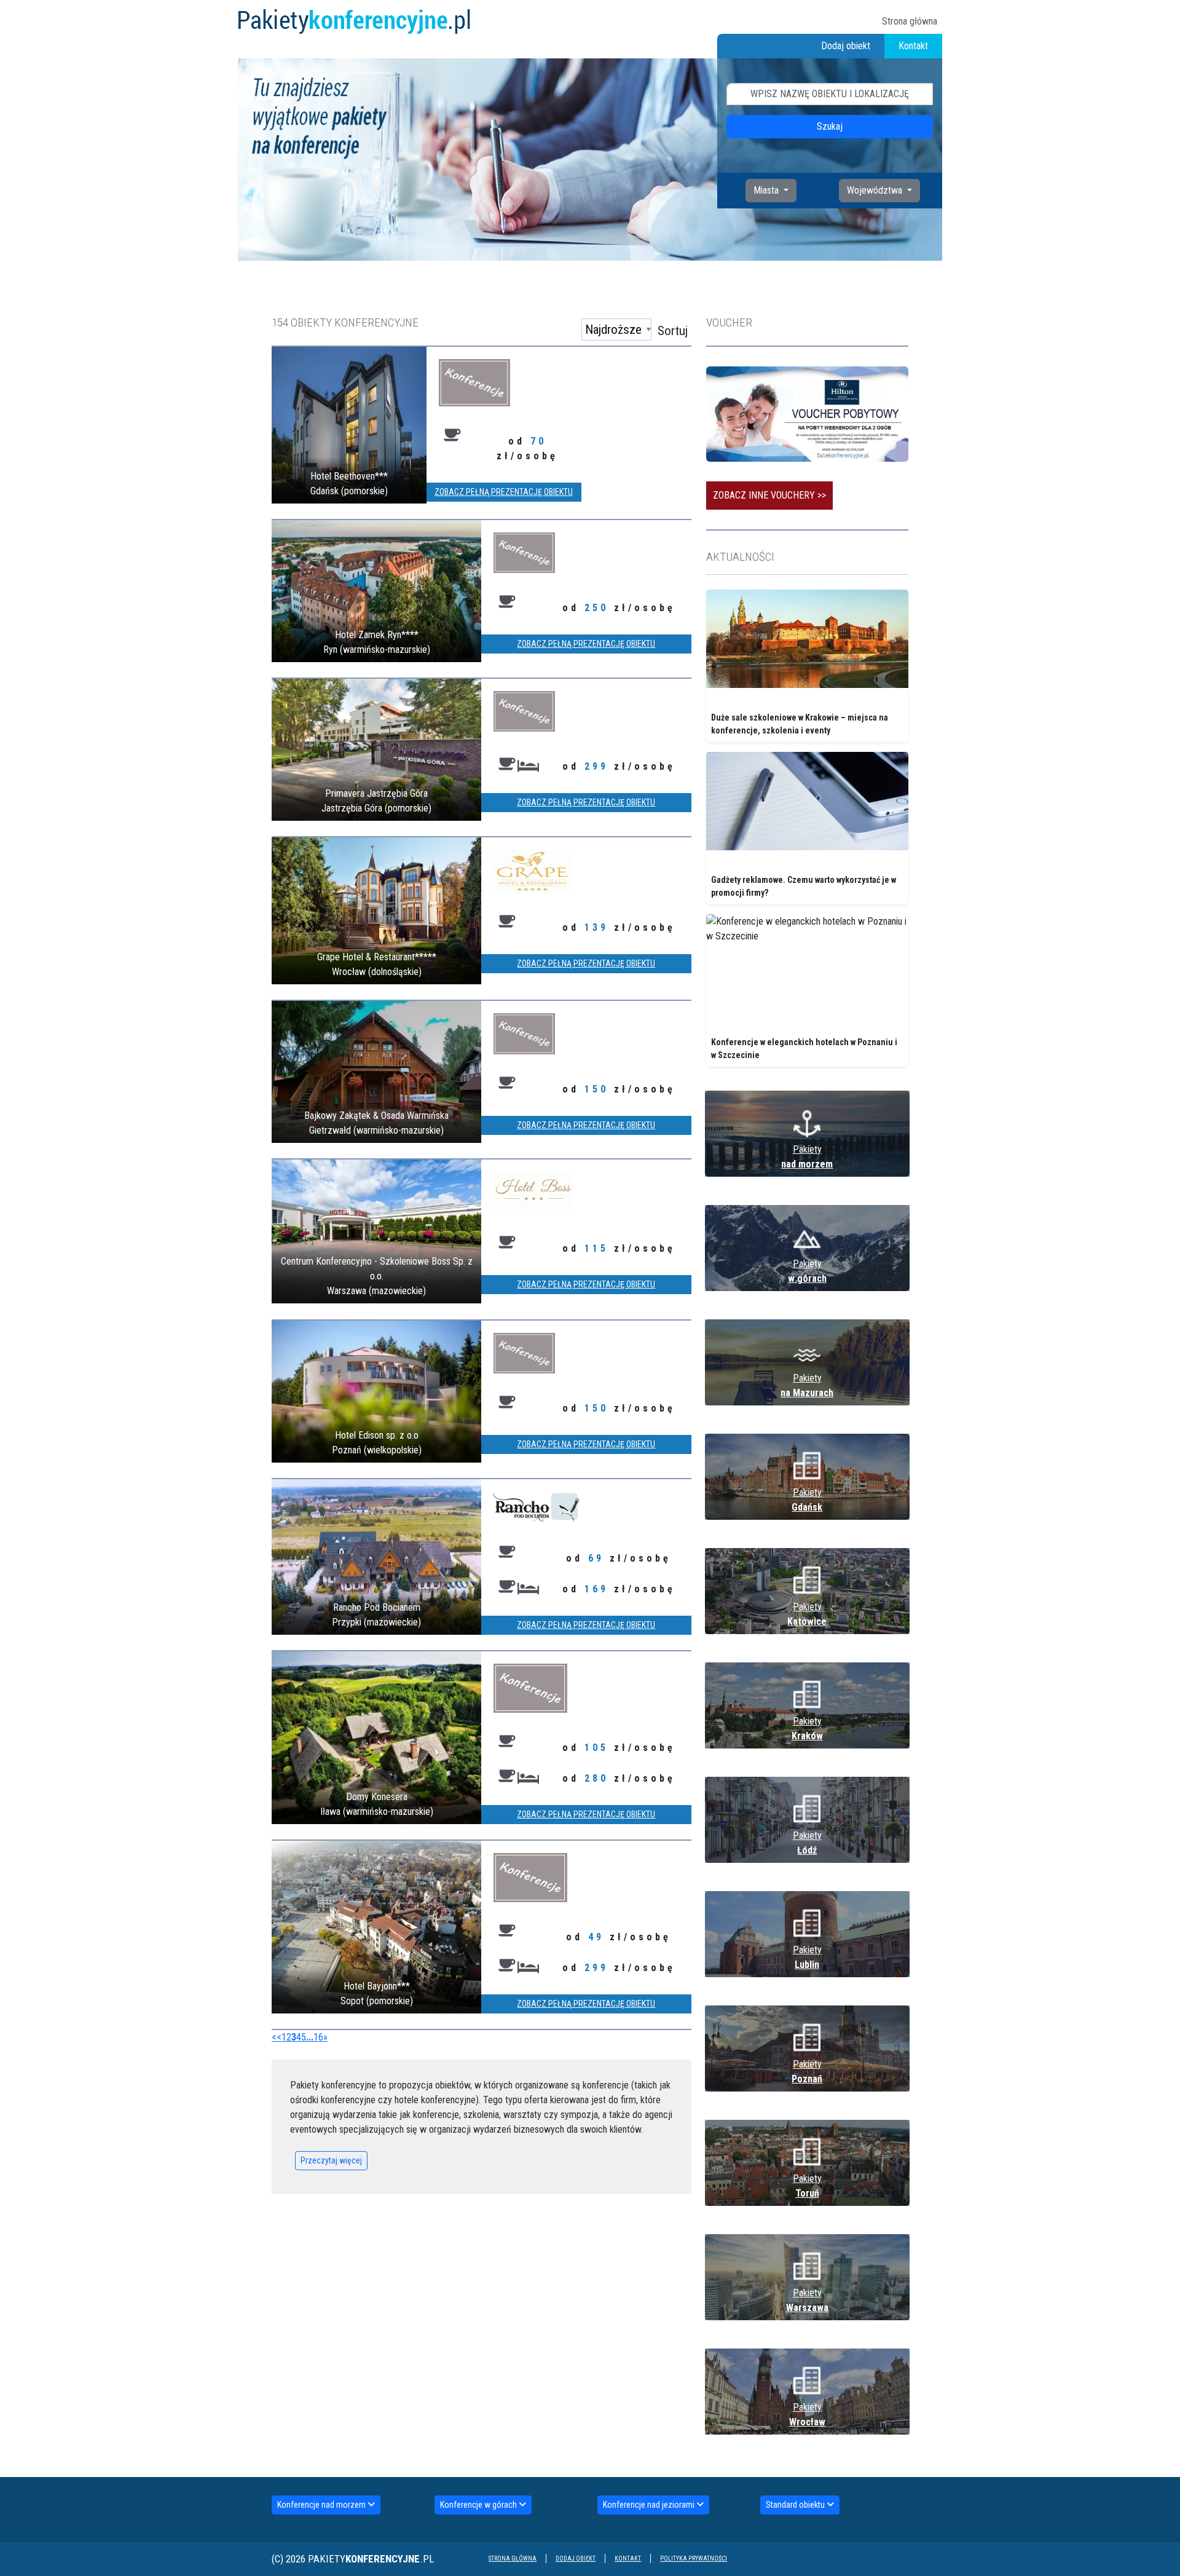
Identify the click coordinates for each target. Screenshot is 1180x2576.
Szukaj (830, 126)
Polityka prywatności (694, 2558)
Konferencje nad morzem (322, 2505)
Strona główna (910, 21)
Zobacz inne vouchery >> (769, 495)
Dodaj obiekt (846, 46)
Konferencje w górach (479, 2505)
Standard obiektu (796, 2505)
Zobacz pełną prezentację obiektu (504, 492)
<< (277, 2037)
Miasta (767, 190)
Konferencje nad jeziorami (650, 2505)
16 (318, 2037)
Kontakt (913, 46)
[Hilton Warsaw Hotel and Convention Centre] (807, 413)
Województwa (876, 190)
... (310, 2037)
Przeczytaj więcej (331, 2160)
